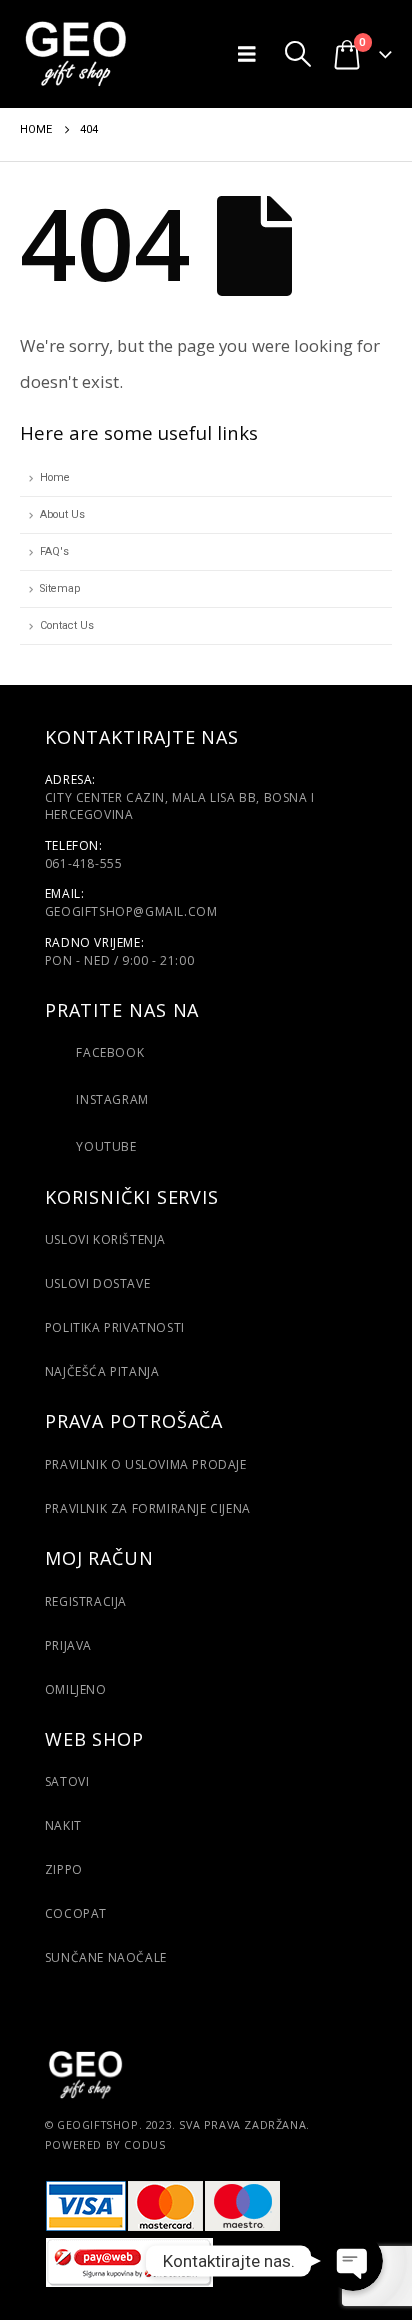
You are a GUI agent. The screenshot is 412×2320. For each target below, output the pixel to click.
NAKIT (63, 1825)
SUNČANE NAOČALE (106, 1957)
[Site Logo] (75, 54)
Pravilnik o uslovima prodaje (146, 1464)
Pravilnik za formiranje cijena (148, 1508)
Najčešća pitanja (102, 1371)
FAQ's (54, 551)
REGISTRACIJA (86, 1601)
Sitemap (60, 588)
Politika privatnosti (115, 1327)
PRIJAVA (68, 1645)
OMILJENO (76, 1689)
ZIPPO (64, 1869)
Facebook (110, 1052)
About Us (62, 514)
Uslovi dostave (97, 1283)
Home (55, 477)
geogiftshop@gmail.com (131, 911)
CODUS (144, 2144)
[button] (251, 54)
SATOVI (67, 1781)
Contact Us (67, 625)
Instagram (111, 1099)
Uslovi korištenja (105, 1239)
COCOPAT (76, 1913)
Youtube (105, 1146)
